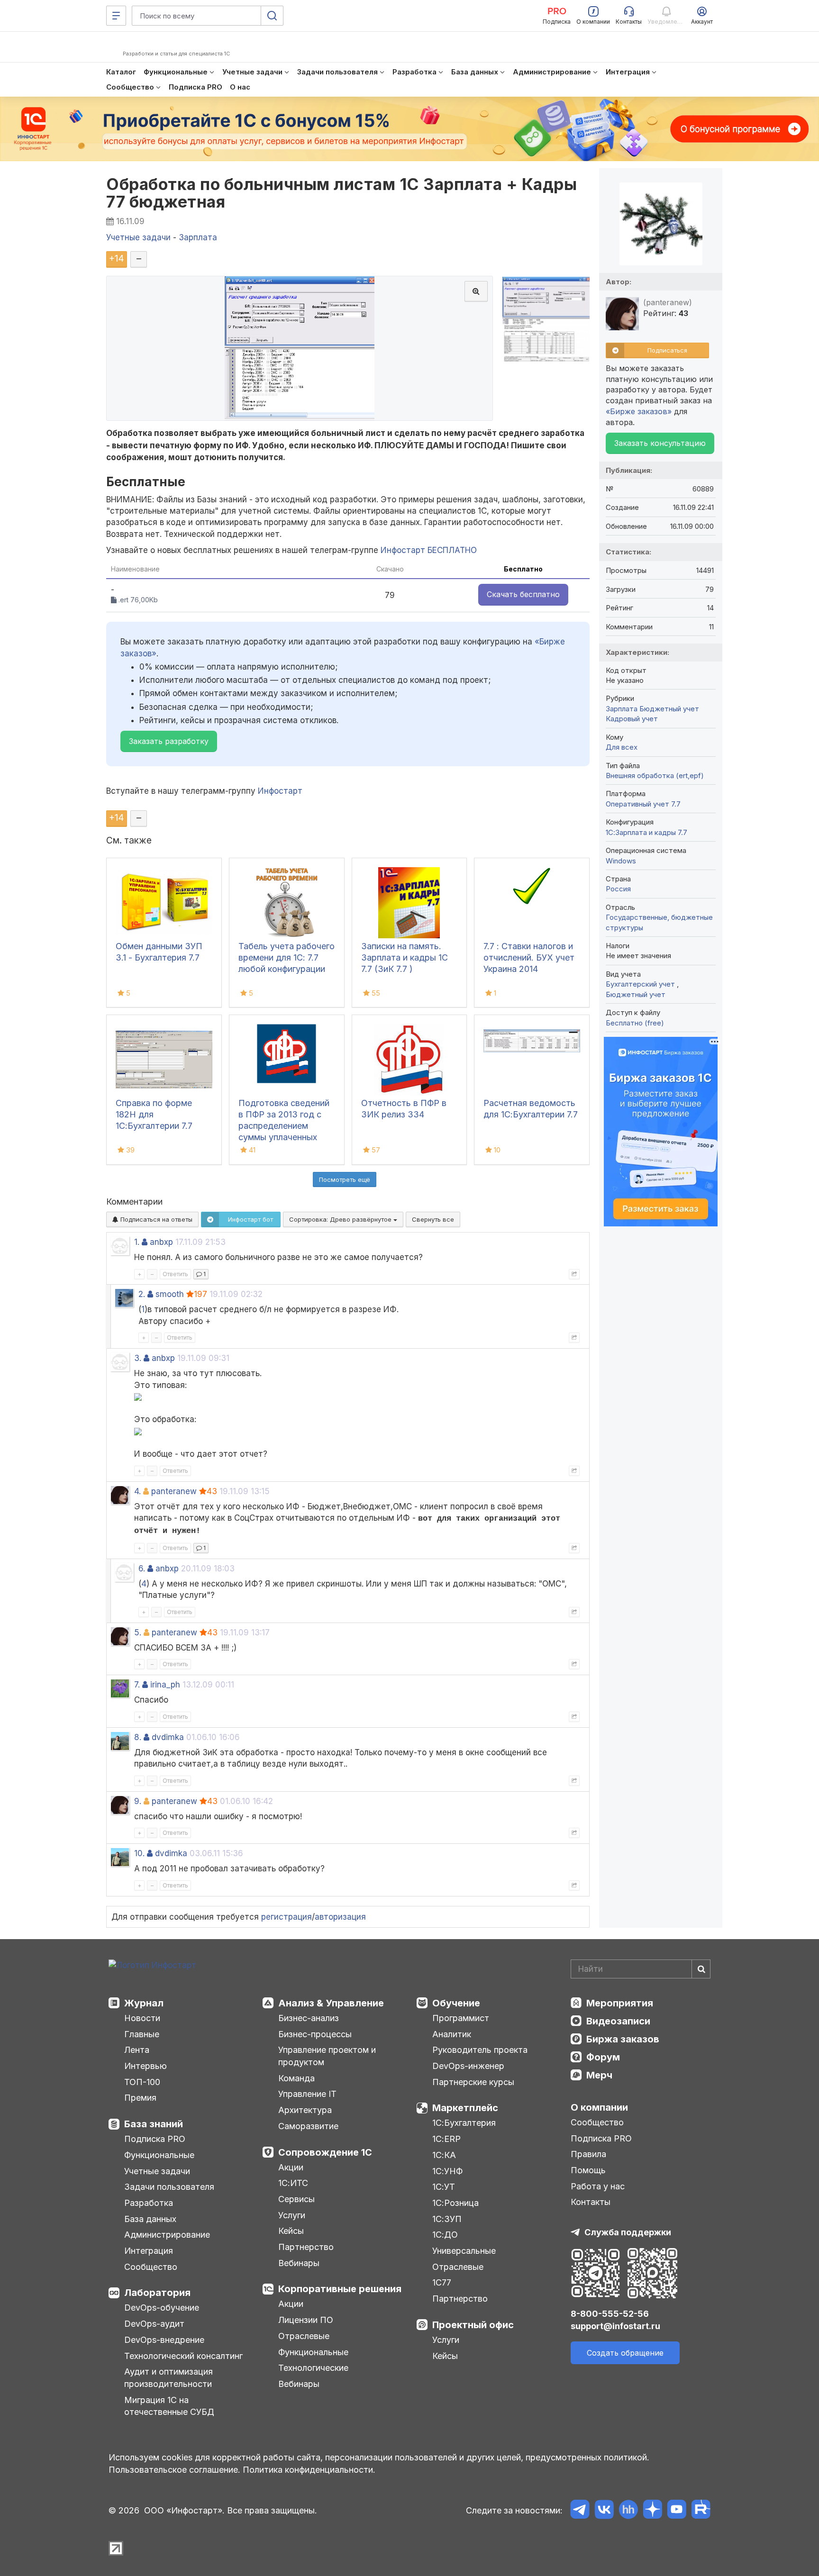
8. (138, 1737)
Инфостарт (280, 791)
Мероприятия (620, 2003)
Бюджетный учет (669, 709)
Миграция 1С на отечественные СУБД (169, 2406)
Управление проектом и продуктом (327, 2056)
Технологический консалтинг (183, 2356)
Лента (137, 2050)
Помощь (588, 2170)
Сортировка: (341, 1219)
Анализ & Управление (331, 2003)
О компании (599, 2107)
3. (138, 1358)
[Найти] (701, 1969)
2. (142, 1294)
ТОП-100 (142, 2082)
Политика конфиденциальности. (309, 2470)
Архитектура (305, 2110)
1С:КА (444, 2155)
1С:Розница (455, 2203)
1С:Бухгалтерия (464, 2123)
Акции (291, 2167)
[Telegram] (580, 2511)
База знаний (154, 2124)
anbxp (161, 1242)
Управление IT (307, 2094)
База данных (150, 2219)
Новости (142, 2018)
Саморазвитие (308, 2126)
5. (138, 1633)
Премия (140, 2098)
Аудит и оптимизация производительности (168, 2378)
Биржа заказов (623, 2039)
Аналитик (452, 2034)
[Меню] (116, 16)
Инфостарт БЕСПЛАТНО (429, 550)
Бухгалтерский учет (641, 984)
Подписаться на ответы (155, 1219)
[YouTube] (677, 2511)
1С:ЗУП (447, 2219)
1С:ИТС (293, 2183)
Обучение (456, 2003)
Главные (142, 2034)
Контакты (591, 2202)
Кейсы (291, 2231)
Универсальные (464, 2251)
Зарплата (622, 709)
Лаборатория (157, 2293)
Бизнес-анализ (309, 2018)
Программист (461, 2018)
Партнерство (306, 2247)
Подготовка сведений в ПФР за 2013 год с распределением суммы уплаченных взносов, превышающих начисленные (284, 1137)
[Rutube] (701, 2511)
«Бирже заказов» (639, 411)
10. (139, 1853)
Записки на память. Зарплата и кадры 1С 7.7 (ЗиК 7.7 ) (405, 957)
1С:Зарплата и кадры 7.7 (646, 832)
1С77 (442, 2282)
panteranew (174, 1491)
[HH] (628, 2511)
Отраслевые (304, 2336)
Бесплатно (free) (635, 1023)
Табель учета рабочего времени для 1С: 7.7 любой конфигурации (287, 957)
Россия (618, 889)
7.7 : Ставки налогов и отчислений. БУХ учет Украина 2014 (529, 957)
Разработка (149, 2203)
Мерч (599, 2075)
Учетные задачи (157, 2171)
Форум (603, 2057)
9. (138, 1801)
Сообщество (151, 2267)
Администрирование (167, 2235)
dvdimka (168, 1737)
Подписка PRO (155, 2139)
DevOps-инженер (468, 2066)
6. (142, 1569)
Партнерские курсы (473, 2082)
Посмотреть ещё (345, 1179)
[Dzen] (652, 2511)
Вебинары (299, 2263)
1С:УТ (444, 2187)
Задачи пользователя (169, 2187)
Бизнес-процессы (315, 2034)
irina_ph (165, 1685)
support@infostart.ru (615, 2326)
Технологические (313, 2368)
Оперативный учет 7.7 (643, 804)
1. (137, 1242)
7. (137, 1685)
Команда (296, 2078)
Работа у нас (598, 2186)
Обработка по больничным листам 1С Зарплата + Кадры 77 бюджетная (341, 193)
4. (137, 1491)
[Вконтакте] (604, 2511)
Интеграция (149, 2251)
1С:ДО (445, 2235)
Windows (621, 861)
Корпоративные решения (340, 2289)
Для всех (622, 747)
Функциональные (159, 2155)
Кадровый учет (632, 719)
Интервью (146, 2066)
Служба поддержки (628, 2232)
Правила (588, 2154)
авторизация (340, 1917)
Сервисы (296, 2199)
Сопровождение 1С (325, 2152)
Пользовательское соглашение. (174, 2470)
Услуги (292, 2215)
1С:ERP (446, 2139)
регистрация (287, 1917)
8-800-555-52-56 (610, 2314)
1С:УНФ (447, 2171)
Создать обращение (625, 2353)
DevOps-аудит (154, 2324)
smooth (170, 1294)
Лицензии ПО (306, 2320)
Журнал (144, 2003)
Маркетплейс (465, 2108)
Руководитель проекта (480, 2050)
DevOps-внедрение (164, 2340)
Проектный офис (473, 2325)
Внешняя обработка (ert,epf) (655, 776)
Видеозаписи (618, 2021)
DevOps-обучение (162, 2308)
